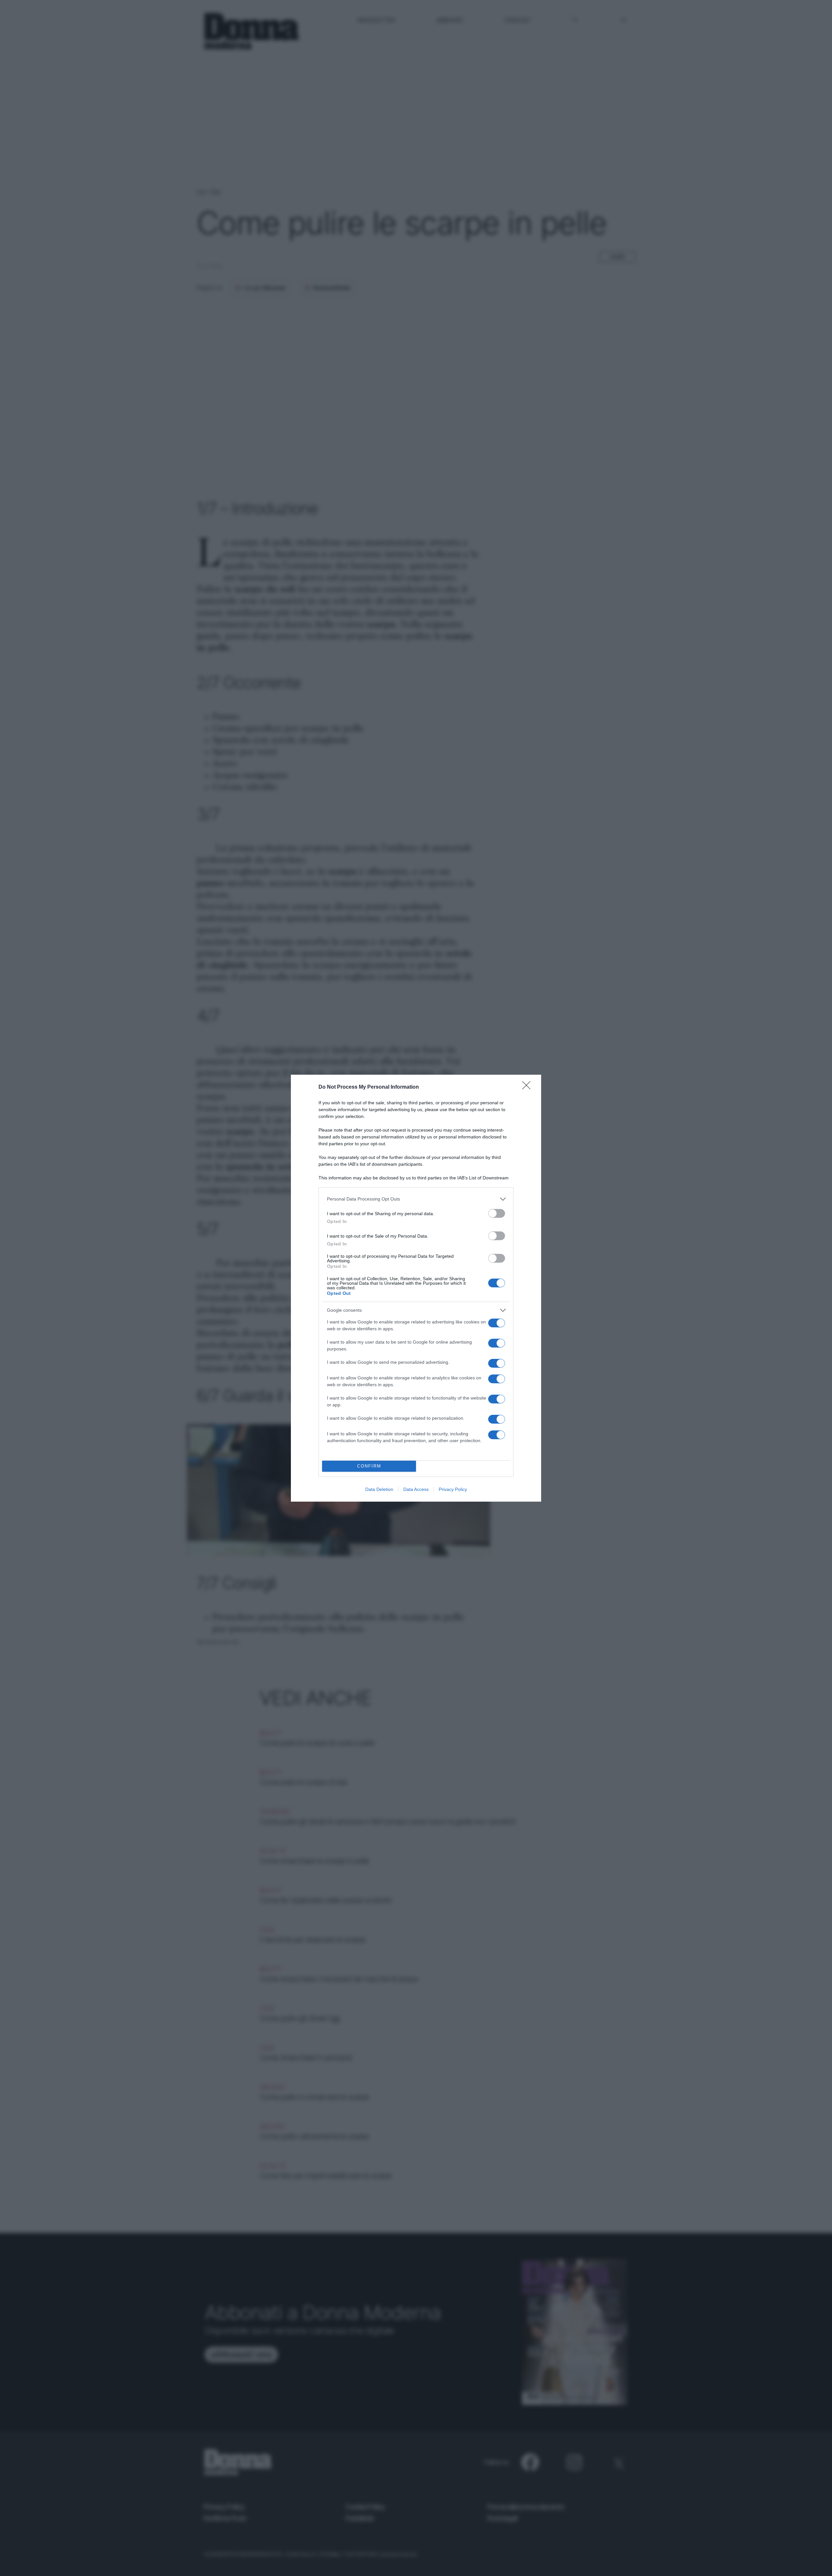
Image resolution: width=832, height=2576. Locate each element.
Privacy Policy (453, 1489)
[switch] (497, 1213)
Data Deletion (379, 1489)
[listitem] (416, 1199)
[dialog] (416, 1288)
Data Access (416, 1489)
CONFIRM (369, 1466)
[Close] (528, 1087)
